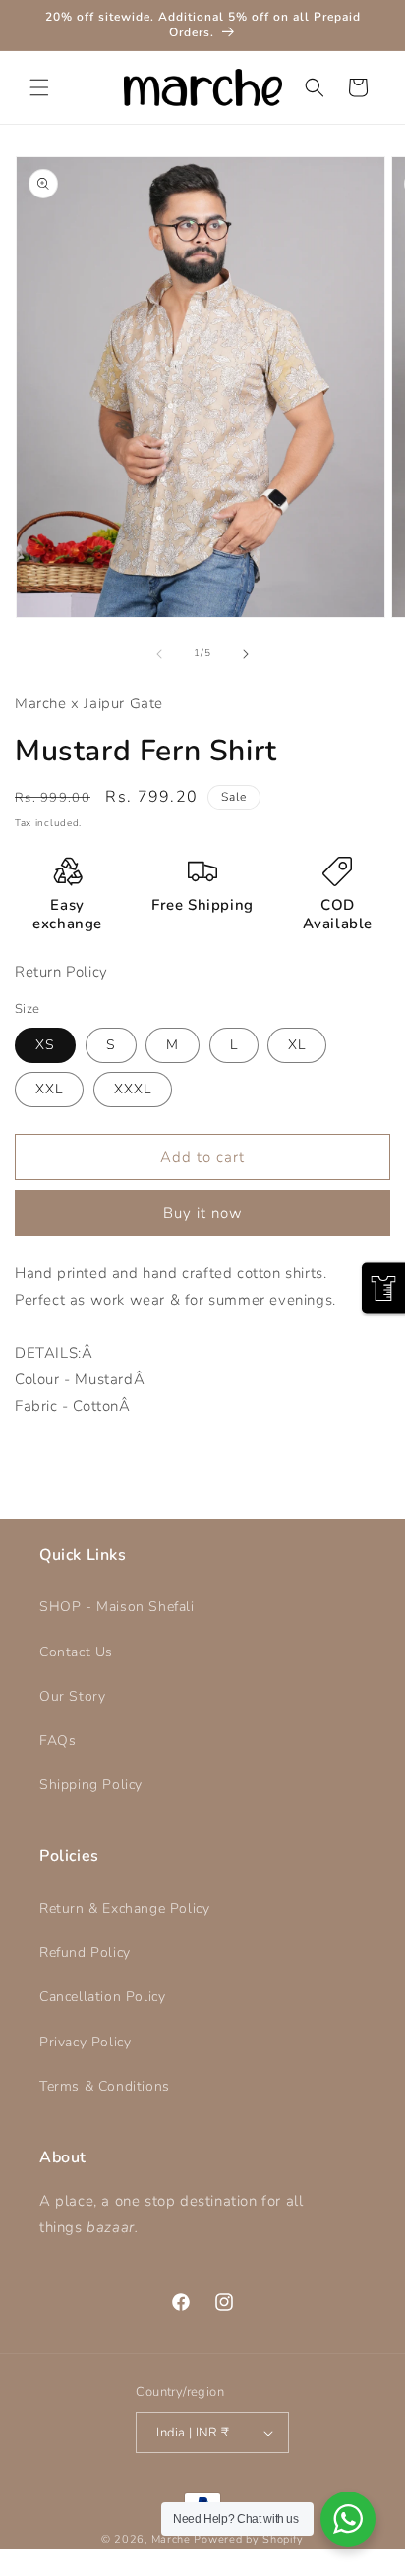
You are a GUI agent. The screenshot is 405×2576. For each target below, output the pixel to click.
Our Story (72, 1696)
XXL (49, 1089)
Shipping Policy (91, 1785)
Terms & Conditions (105, 2086)
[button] (39, 87)
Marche (171, 2539)
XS (45, 1045)
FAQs (58, 1740)
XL (297, 1045)
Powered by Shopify (249, 2539)
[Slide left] (159, 654)
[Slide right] (246, 654)
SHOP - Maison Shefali (117, 1607)
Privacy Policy (85, 2042)
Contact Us (76, 1652)
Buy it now (203, 1213)
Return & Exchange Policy (124, 1908)
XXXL (133, 1089)
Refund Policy (85, 1953)
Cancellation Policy (102, 1997)
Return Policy (61, 972)
